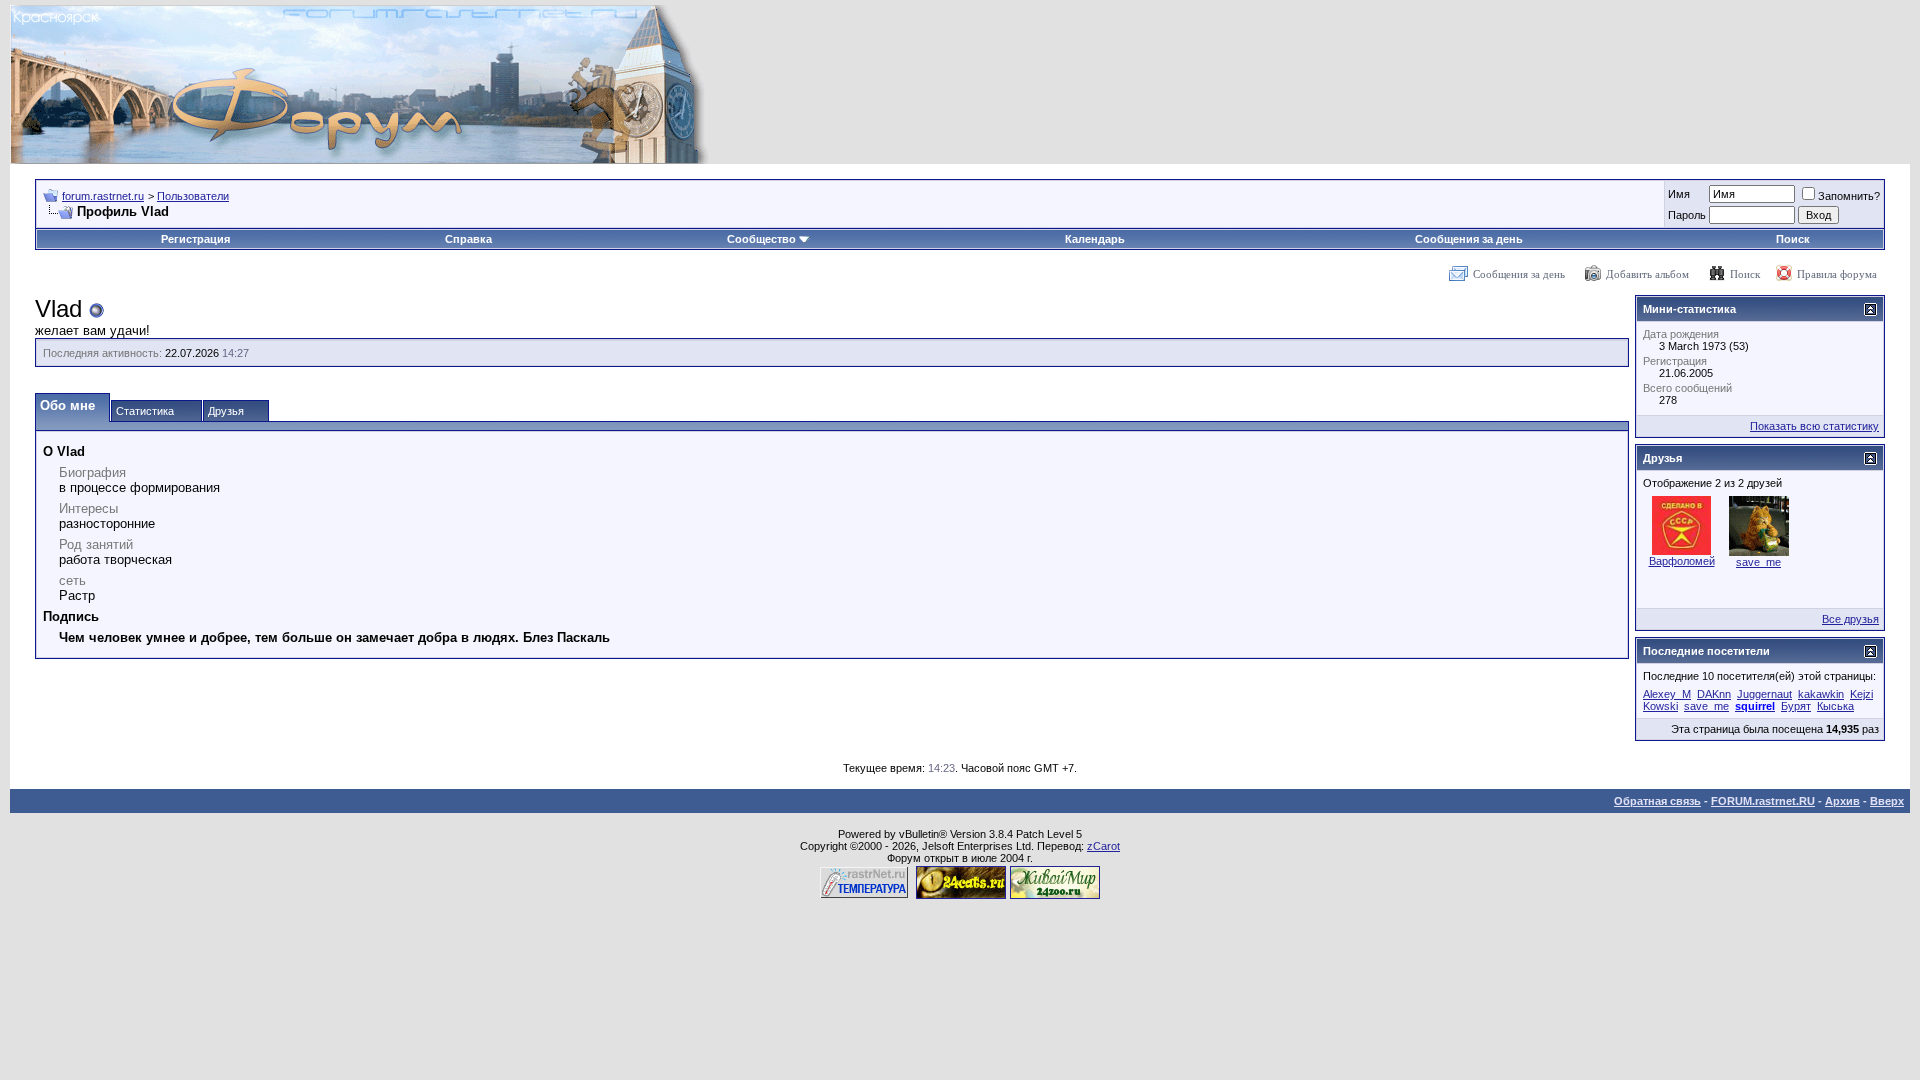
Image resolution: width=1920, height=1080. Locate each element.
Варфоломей (1682, 561)
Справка (468, 239)
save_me (1758, 562)
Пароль (1687, 215)
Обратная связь (1657, 801)
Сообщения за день (1469, 239)
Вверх (1887, 801)
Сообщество (761, 239)
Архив (1842, 801)
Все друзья (1850, 619)
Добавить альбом (1647, 274)
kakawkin (1821, 694)
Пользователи (193, 196)
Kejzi (1861, 694)
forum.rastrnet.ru (103, 196)
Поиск (1793, 239)
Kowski (1660, 706)
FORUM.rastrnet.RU (1763, 801)
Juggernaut (1764, 694)
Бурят (1796, 706)
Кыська (1835, 706)
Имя (1679, 194)
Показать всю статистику (1814, 426)
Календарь (1095, 239)
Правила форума (1837, 274)
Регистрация (195, 239)
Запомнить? (1849, 196)
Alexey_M (1667, 694)
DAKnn (1714, 694)
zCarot (1103, 846)
